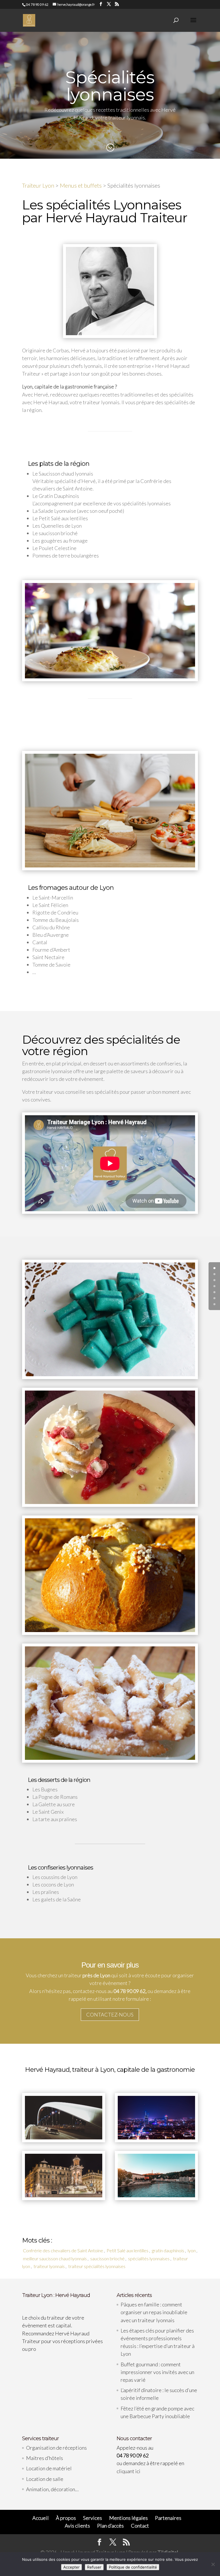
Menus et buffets (81, 185)
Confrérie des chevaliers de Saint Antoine (63, 2250)
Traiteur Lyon (38, 185)
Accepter (71, 2567)
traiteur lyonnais (49, 2266)
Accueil (41, 2518)
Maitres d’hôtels (45, 2458)
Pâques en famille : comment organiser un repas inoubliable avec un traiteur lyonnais (154, 2312)
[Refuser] (213, 2564)
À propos (66, 2518)
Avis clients (77, 2526)
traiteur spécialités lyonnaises (97, 2266)
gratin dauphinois (168, 2250)
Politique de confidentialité (133, 2567)
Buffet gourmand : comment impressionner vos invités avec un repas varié (157, 2372)
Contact (140, 2526)
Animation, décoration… (52, 2489)
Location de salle (45, 2479)
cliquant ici (128, 2471)
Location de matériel (49, 2468)
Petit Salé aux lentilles (127, 2250)
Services (93, 2518)
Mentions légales (128, 2518)
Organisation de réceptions (56, 2448)
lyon (192, 2250)
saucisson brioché (107, 2258)
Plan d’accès (110, 2526)
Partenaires (168, 2518)
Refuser (94, 2567)
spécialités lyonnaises (149, 2258)
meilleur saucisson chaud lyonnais (55, 2258)
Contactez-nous (110, 2015)
